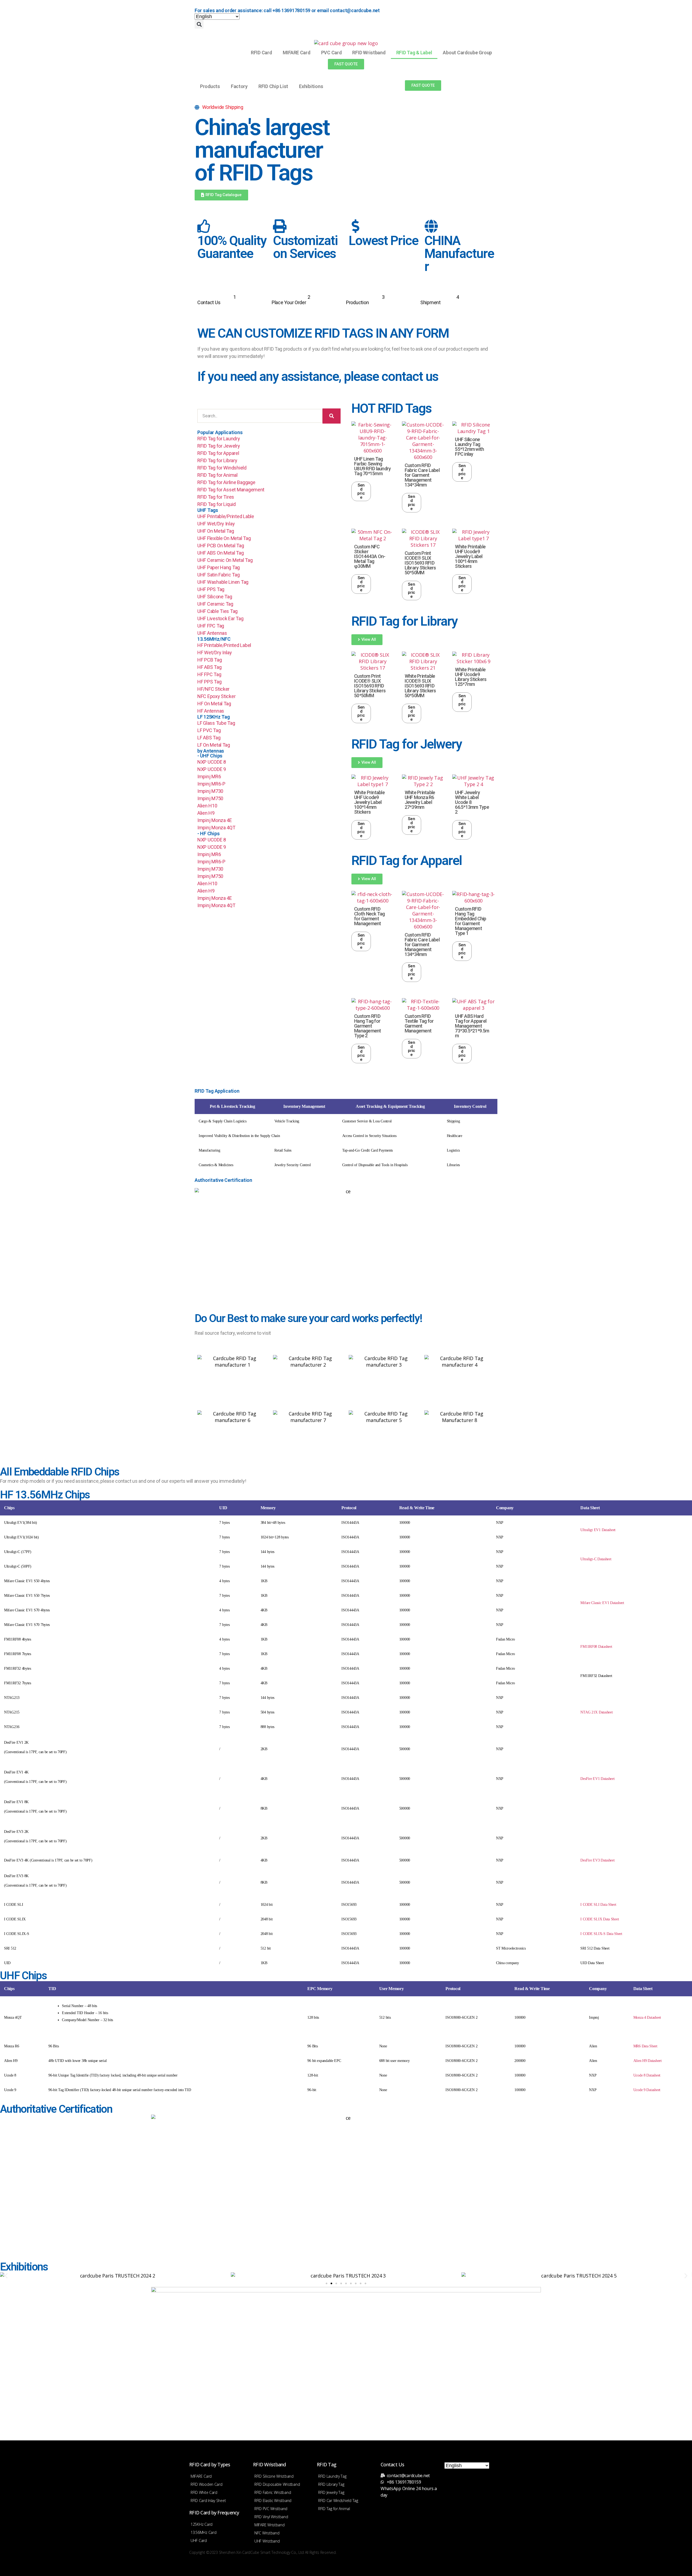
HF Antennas (211, 711)
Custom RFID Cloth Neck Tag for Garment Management (370, 916)
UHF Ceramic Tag (215, 604)
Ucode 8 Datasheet (647, 2075)
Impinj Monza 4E (215, 820)
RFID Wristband (369, 53)
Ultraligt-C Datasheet (596, 1559)
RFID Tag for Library (217, 460)
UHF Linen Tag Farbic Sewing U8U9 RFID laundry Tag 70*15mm (372, 466)
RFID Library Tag (331, 2484)
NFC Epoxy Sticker (216, 696)
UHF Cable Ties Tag (217, 611)
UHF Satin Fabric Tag (219, 575)
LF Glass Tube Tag (216, 723)
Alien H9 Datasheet (648, 2061)
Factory (239, 86)
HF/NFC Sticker (213, 689)
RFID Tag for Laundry (219, 439)
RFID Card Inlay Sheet (208, 2500)
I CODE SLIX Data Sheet (600, 1919)
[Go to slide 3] (336, 2283)
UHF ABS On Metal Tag (221, 553)
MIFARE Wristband (270, 2525)
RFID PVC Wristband (271, 2509)
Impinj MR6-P (211, 784)
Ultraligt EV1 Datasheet (598, 1530)
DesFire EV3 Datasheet (597, 1860)
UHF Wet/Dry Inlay (216, 524)
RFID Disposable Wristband (277, 2484)
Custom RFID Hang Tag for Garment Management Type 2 (368, 1026)
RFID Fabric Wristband (273, 2492)
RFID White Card (204, 2492)
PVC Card (331, 53)
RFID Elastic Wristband (273, 2500)
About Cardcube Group (467, 53)
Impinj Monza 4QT (216, 828)
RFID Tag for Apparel (218, 453)
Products (210, 86)
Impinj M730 (210, 791)
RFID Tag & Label (414, 53)
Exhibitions (311, 86)
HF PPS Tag (209, 682)
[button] (199, 24)
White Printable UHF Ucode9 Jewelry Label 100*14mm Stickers (470, 556)
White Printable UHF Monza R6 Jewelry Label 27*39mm (420, 800)
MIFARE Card (297, 53)
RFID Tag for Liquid (217, 504)
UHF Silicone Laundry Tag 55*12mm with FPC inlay (469, 447)
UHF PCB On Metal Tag (221, 546)
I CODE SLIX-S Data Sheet (601, 1934)
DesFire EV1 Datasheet (597, 1779)
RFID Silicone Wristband (274, 2476)
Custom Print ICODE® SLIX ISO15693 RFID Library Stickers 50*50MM (420, 563)
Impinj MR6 (209, 777)
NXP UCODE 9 (212, 769)
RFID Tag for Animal (217, 475)
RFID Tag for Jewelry (219, 446)
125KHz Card (202, 2524)
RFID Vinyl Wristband (271, 2517)
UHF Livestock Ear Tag (220, 618)
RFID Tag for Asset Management (231, 490)
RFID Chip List (273, 86)
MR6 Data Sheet (645, 2046)
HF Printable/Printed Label (224, 645)
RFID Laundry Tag (332, 2476)
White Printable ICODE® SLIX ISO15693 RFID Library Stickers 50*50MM (420, 686)
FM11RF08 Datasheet (596, 1647)
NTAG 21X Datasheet (596, 1712)
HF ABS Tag (209, 667)
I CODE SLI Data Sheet (598, 1905)
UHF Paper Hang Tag (219, 567)
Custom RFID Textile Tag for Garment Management (419, 1023)
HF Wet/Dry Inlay (215, 653)
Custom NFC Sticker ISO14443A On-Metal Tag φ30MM (370, 556)
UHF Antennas (212, 633)
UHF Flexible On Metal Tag (224, 538)
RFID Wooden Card (207, 2484)
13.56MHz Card (204, 2532)
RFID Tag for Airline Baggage (226, 482)
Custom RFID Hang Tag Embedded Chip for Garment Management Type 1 (470, 921)
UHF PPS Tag (211, 589)
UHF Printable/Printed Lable (226, 516)
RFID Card (261, 53)
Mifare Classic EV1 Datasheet (602, 1603)
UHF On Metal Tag (216, 531)
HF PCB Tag (209, 660)
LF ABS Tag (209, 738)
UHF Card (199, 2540)
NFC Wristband (267, 2533)
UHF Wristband (267, 2541)
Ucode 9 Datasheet (647, 2090)
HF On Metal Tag (214, 704)
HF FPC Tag (209, 674)
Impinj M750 (210, 798)
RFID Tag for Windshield (222, 468)
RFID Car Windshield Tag (338, 2500)
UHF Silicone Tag (215, 597)
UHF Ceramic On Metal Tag (225, 560)
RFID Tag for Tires (216, 497)
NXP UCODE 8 (212, 762)
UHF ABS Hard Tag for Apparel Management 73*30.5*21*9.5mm (472, 1026)
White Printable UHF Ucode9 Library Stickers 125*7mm (471, 677)
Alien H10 (207, 806)
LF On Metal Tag (214, 745)
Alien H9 (206, 813)
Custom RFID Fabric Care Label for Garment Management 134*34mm (422, 475)
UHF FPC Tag (211, 626)
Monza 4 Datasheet (647, 2017)
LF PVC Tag (209, 730)
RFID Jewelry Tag (331, 2492)
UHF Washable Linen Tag (223, 582)
